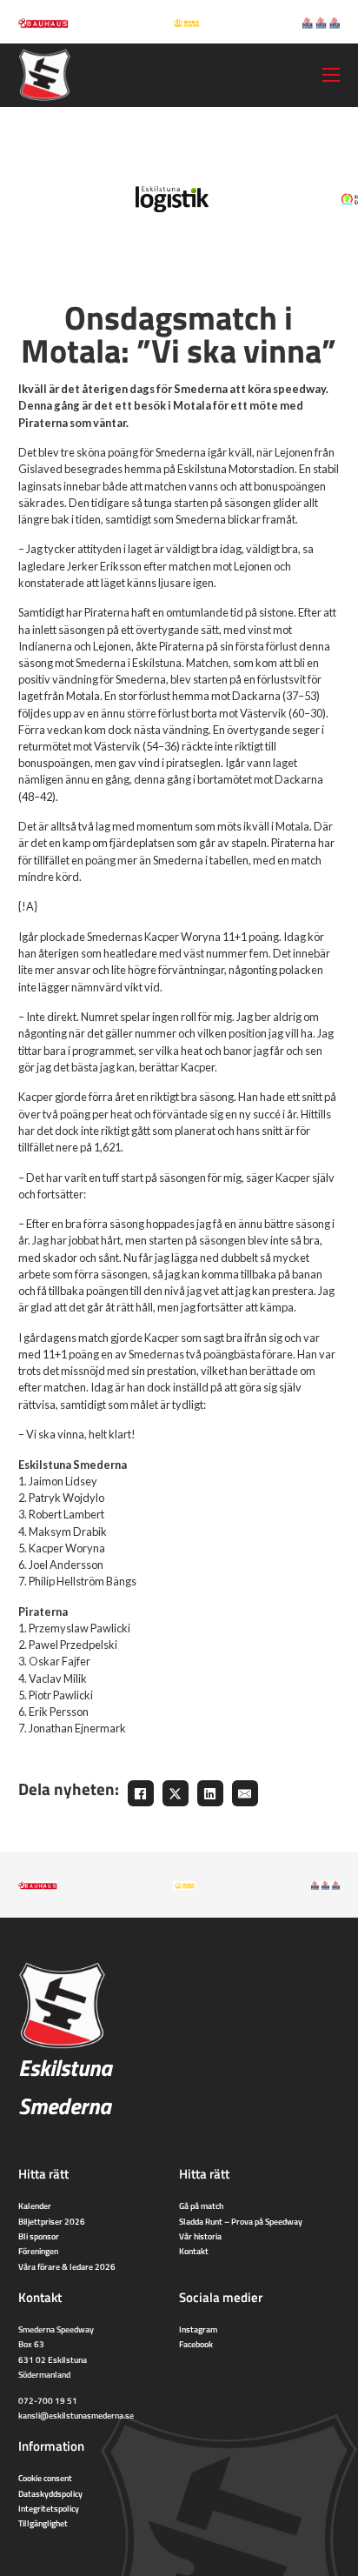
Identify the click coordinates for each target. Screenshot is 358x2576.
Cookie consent (45, 2478)
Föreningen (38, 2251)
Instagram (198, 2329)
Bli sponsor (39, 2236)
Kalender (35, 2206)
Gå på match (201, 2206)
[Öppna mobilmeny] (331, 75)
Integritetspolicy (49, 2508)
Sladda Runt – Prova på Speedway (241, 2221)
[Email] (245, 1793)
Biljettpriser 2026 (52, 2221)
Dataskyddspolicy (50, 2493)
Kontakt (194, 2251)
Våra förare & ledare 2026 (67, 2266)
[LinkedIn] (210, 1793)
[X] (176, 1793)
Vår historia (200, 2236)
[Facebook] (141, 1793)
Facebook (196, 2344)
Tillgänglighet (43, 2523)
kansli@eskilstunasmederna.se (76, 2415)
